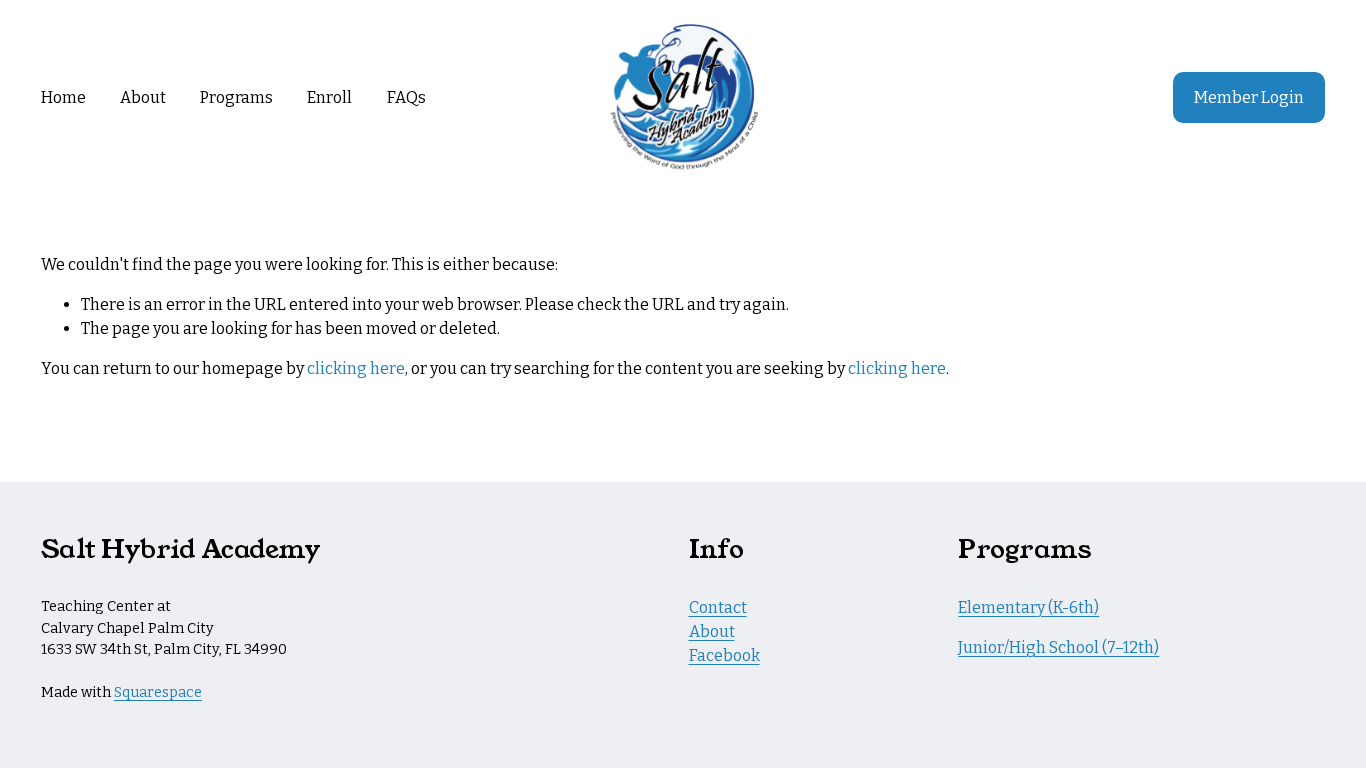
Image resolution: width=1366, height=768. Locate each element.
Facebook (724, 655)
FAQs (406, 97)
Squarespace (158, 692)
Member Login (1249, 97)
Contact (718, 607)
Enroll (329, 97)
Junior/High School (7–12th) (1058, 647)
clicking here (356, 368)
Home (63, 97)
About (143, 97)
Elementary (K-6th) (1028, 607)
